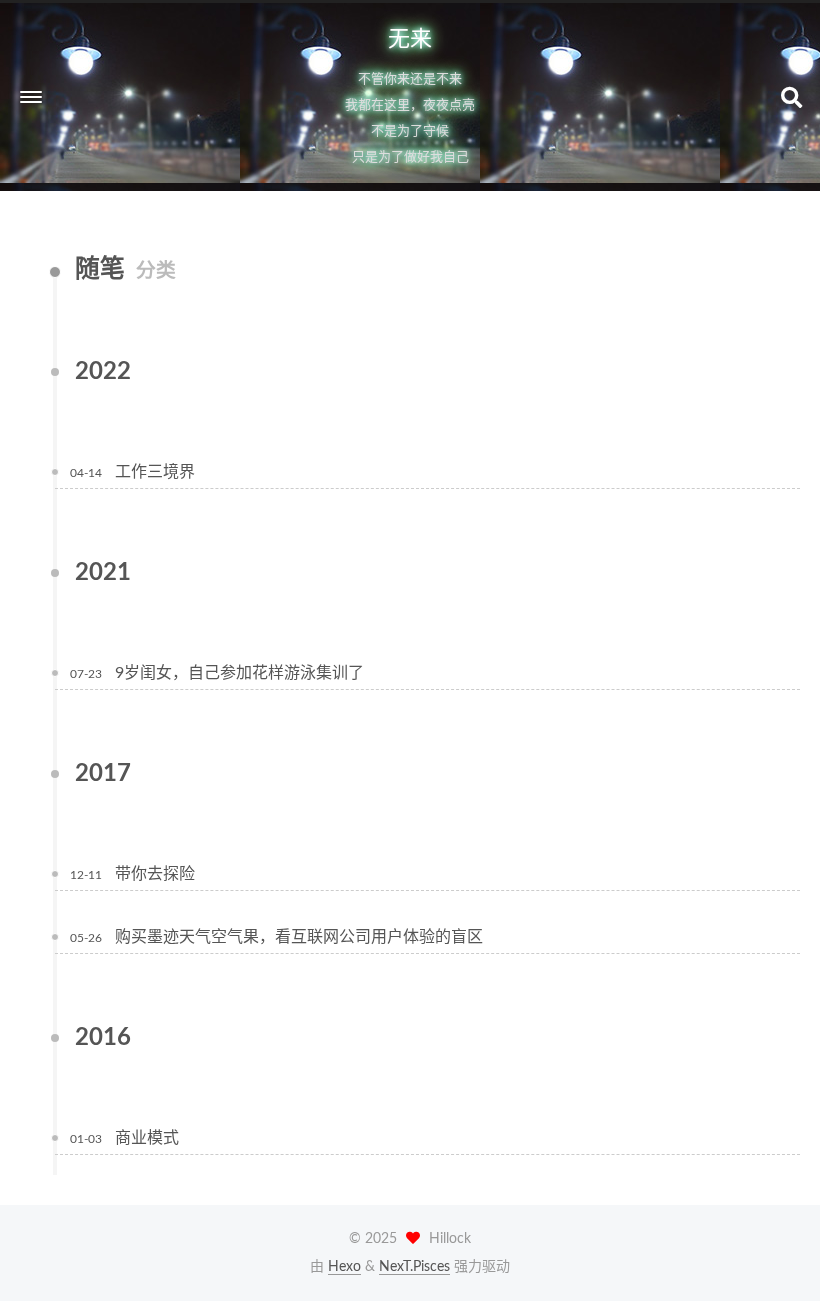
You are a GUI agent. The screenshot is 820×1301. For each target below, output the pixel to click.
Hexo (344, 1267)
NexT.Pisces (414, 1267)
